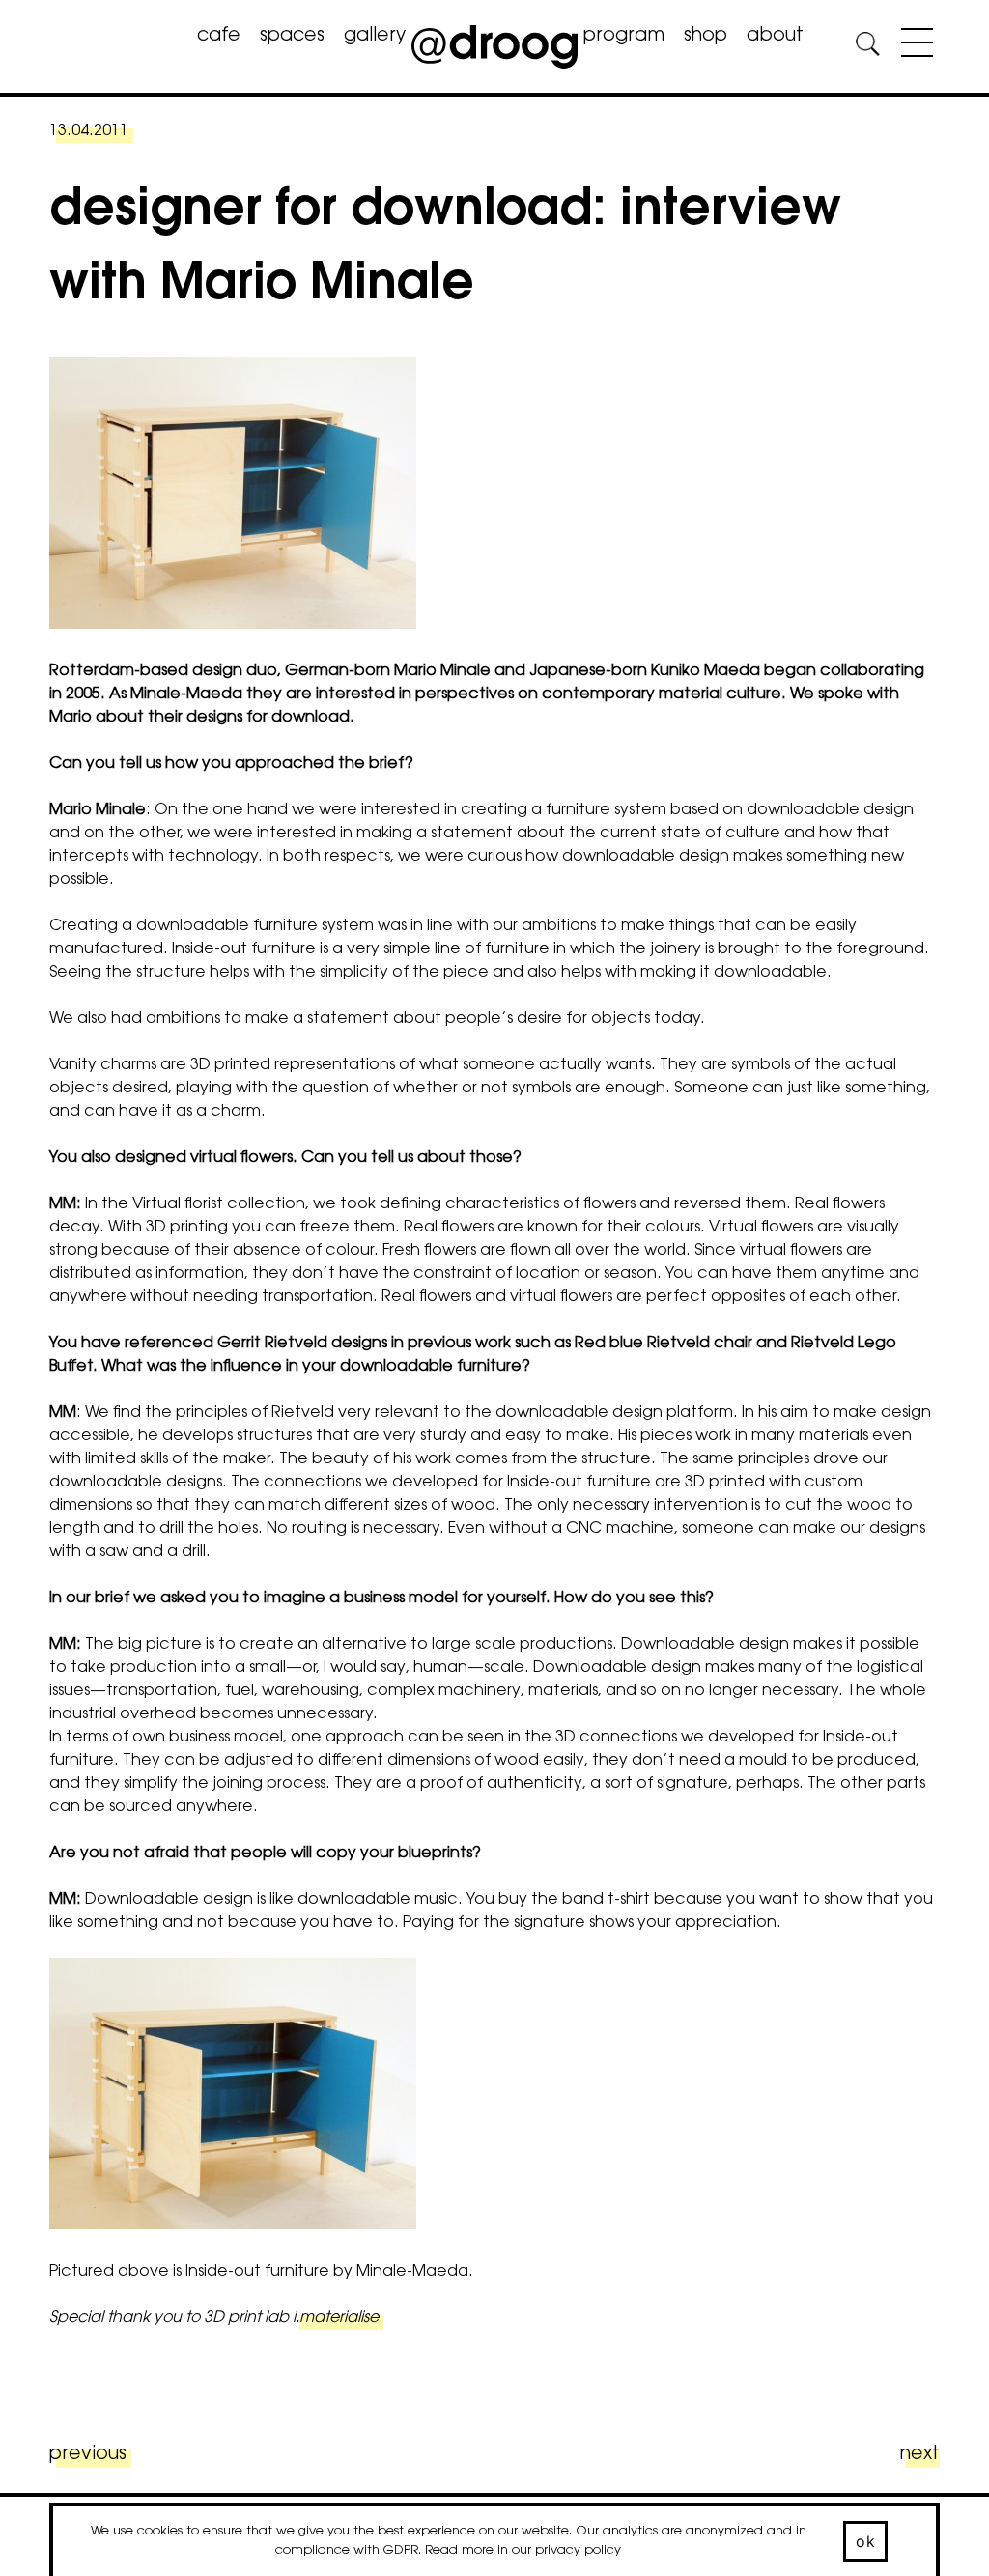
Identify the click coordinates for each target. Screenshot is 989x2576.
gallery (375, 36)
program (624, 36)
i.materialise (336, 2318)
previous (88, 2455)
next (919, 2455)
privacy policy (578, 2550)
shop (706, 36)
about (775, 36)
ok (865, 2541)
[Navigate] (912, 46)
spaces (292, 36)
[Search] (867, 47)
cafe (219, 36)
